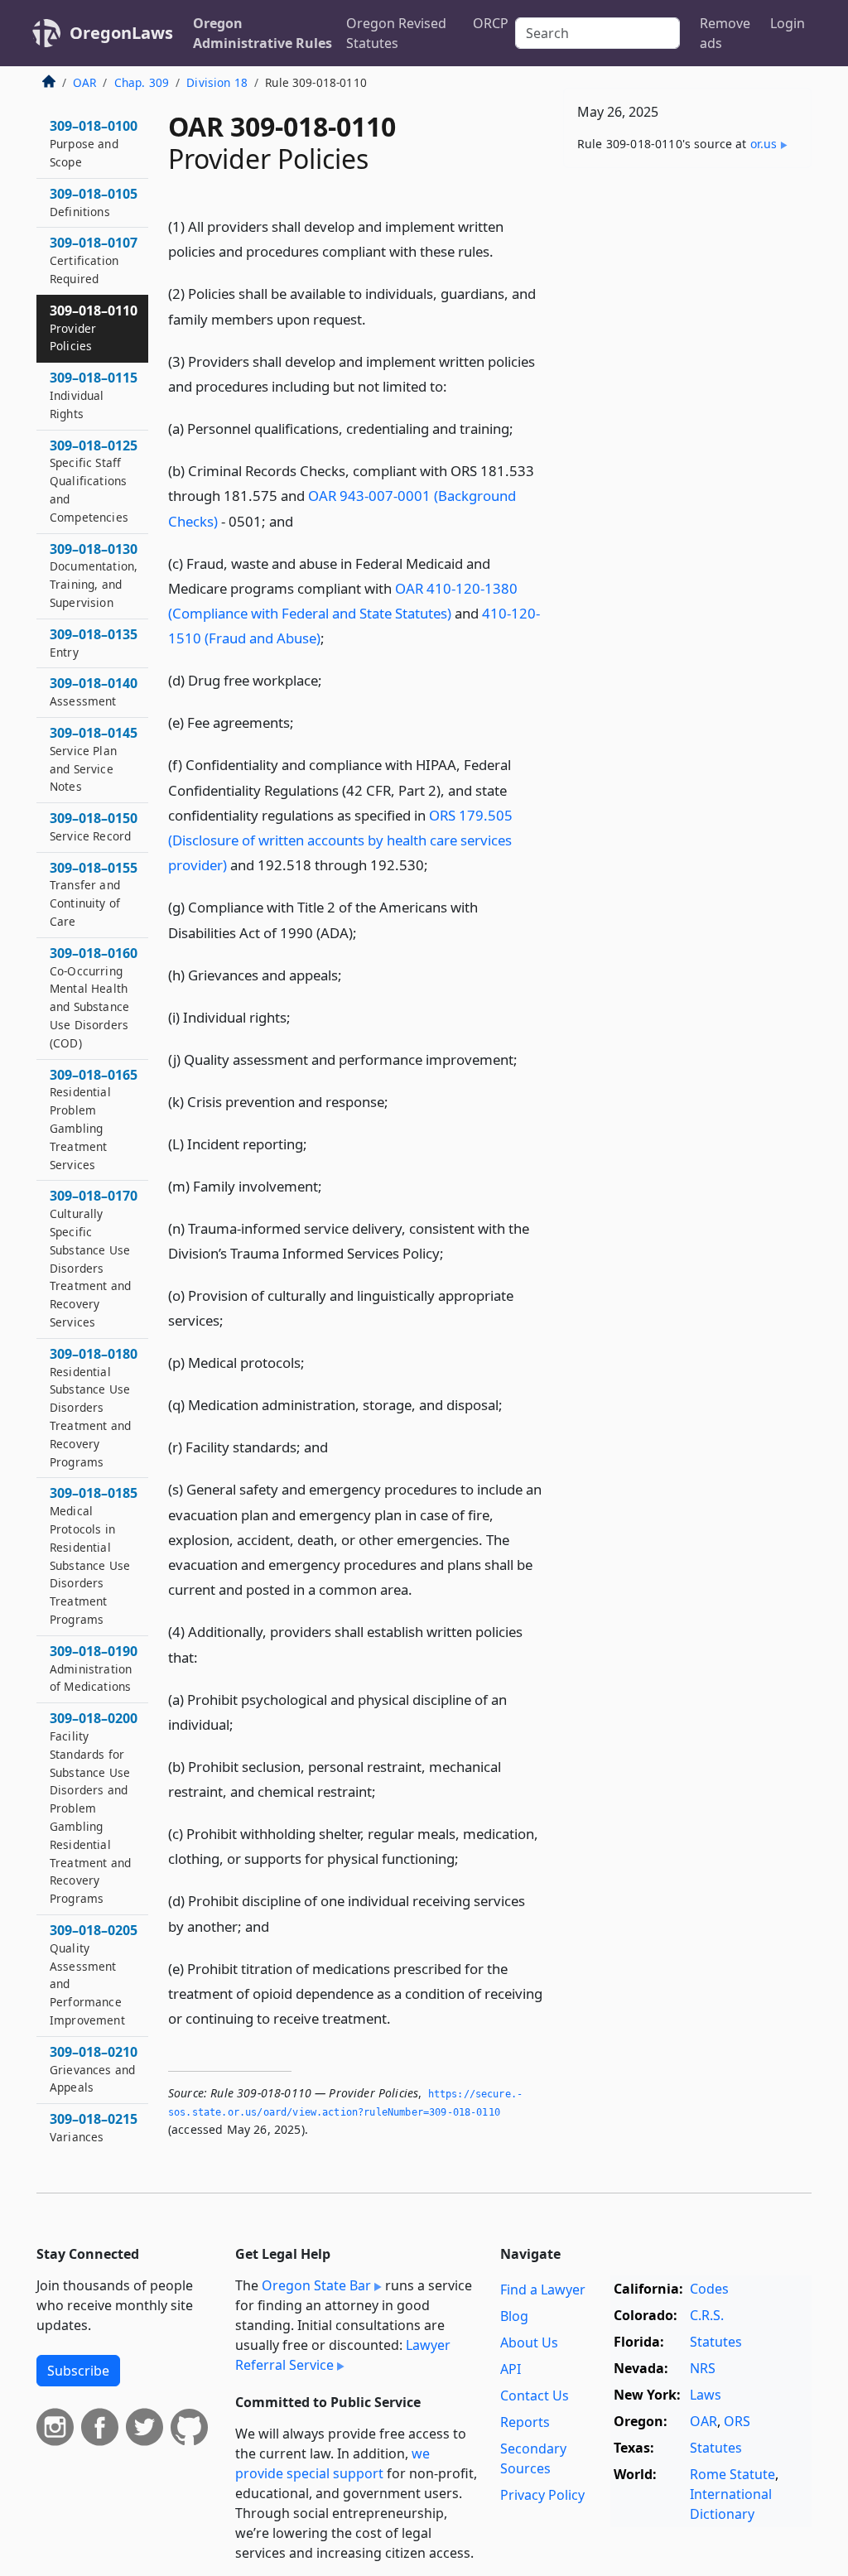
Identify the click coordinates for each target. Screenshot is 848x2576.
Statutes (716, 2342)
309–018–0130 (94, 575)
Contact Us (535, 2395)
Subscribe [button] (78, 2371)
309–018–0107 (94, 260)
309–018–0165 (94, 1119)
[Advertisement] (687, 295)
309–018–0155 (94, 894)
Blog (514, 2316)
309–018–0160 (94, 997)
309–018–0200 (94, 1808)
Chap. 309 (142, 82)
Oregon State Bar (316, 2285)
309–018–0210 (94, 2069)
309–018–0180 (94, 1407)
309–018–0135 (94, 643)
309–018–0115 (94, 395)
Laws (706, 2395)
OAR (84, 82)
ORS (737, 2421)
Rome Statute (732, 2474)
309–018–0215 (94, 2127)
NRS (703, 2368)
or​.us (764, 144)
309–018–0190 (94, 1668)
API (511, 2369)
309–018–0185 (94, 1555)
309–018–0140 (94, 691)
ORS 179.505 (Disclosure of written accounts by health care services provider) (340, 840)
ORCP (491, 23)
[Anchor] (503, 250)
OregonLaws (121, 33)
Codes (709, 2289)
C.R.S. (707, 2315)
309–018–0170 (94, 1258)
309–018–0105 (94, 202)
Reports (525, 2422)
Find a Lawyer (543, 2290)
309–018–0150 (94, 826)
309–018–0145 (94, 759)
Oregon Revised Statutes (396, 33)
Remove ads (725, 33)
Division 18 (217, 82)
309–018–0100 (94, 143)
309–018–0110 (94, 328)
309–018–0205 (94, 1974)
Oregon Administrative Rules (263, 33)
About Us (529, 2342)
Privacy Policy (542, 2495)
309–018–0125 (94, 481)
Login (788, 23)
